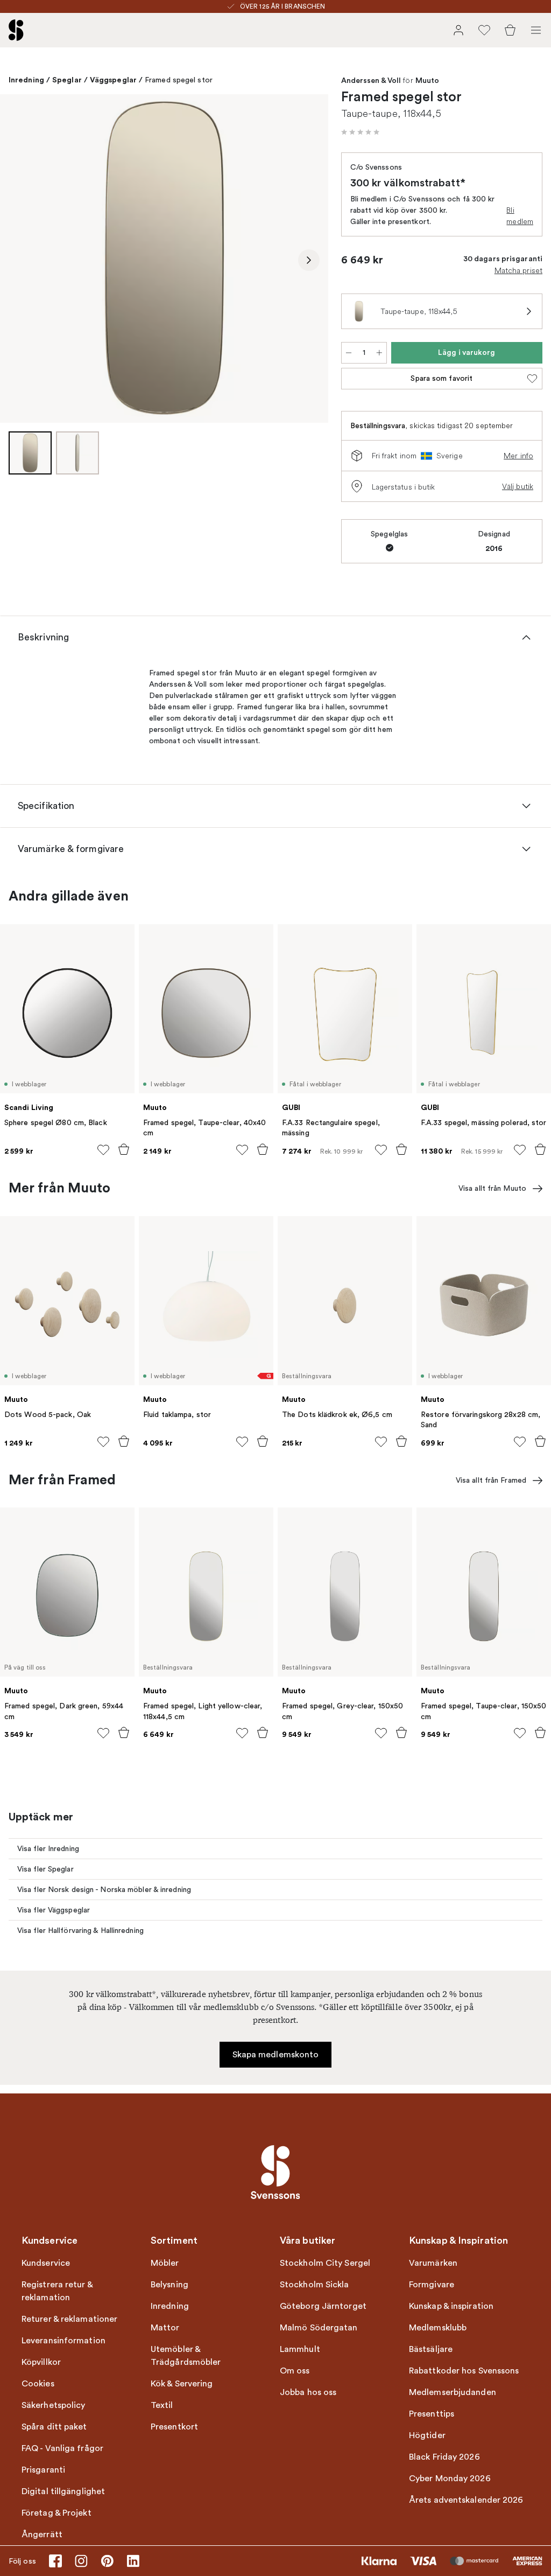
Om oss (295, 2371)
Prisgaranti (43, 2470)
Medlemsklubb (438, 2328)
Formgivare (432, 2285)
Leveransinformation (63, 2341)
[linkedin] (133, 2561)
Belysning (169, 2285)
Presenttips (432, 2414)
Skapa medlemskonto (276, 2055)
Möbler (165, 2263)
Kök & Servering (182, 2384)
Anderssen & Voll (371, 81)
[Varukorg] (510, 30)
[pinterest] (107, 2561)
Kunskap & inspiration (451, 2306)
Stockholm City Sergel (325, 2263)
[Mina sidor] (458, 30)
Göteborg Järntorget (323, 2306)
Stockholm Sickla (315, 2285)
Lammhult (300, 2349)
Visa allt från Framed (491, 1480)
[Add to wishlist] (103, 1150)
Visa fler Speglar (45, 1869)
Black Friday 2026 (444, 2457)
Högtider (427, 2435)
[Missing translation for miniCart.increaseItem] (379, 353)
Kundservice (46, 2263)
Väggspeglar (113, 80)
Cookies (38, 2384)
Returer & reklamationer (69, 2319)
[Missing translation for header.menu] (536, 30)
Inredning (26, 80)
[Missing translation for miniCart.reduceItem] (349, 353)
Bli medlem (520, 216)
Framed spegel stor (179, 80)
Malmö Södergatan (319, 2328)
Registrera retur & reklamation (57, 2291)
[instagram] (81, 2561)
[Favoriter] (484, 30)
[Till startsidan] (16, 30)
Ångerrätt (42, 2535)
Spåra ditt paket (54, 2427)
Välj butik (518, 486)
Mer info (518, 456)
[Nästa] (309, 260)
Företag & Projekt (56, 2513)
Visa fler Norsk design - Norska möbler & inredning (104, 1890)
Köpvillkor (41, 2362)
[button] (361, 132)
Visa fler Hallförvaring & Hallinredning (80, 1931)
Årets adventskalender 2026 (466, 2500)
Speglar (67, 80)
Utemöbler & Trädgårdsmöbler (186, 2356)
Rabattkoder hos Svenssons (464, 2371)
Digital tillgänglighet (63, 2491)
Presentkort (174, 2427)
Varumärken (433, 2263)
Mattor (165, 2328)
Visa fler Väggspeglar (54, 1910)
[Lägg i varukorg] (124, 1149)
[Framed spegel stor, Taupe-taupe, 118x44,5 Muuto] (164, 259)
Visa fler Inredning (48, 1849)
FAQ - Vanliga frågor (62, 2448)
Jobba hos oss (308, 2392)
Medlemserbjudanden (453, 2392)
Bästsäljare (431, 2349)
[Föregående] (19, 260)
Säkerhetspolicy (54, 2405)
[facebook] (55, 2561)
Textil (162, 2405)
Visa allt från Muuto (492, 1188)
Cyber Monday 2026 (450, 2479)
